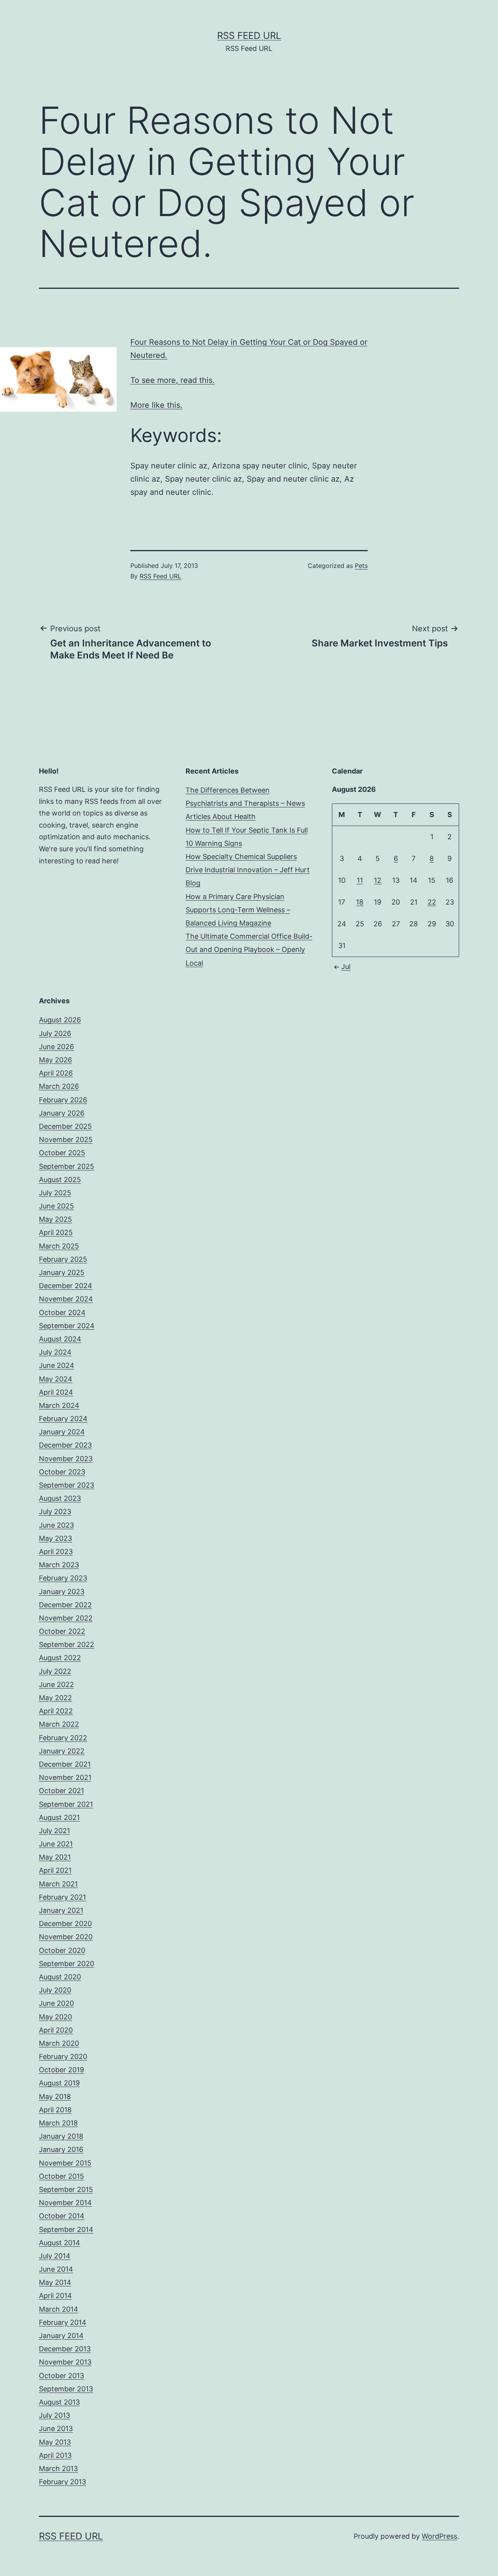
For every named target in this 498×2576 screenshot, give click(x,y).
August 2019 (59, 2083)
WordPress (439, 2536)
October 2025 (62, 1153)
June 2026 (56, 1047)
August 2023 (60, 1498)
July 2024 (55, 1352)
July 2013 (54, 2415)
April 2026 (56, 1073)
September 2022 (67, 1644)
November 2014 (65, 2203)
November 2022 (66, 1618)
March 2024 (59, 1405)
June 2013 (56, 2428)
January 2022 (62, 1751)
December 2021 (65, 1764)
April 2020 (56, 2030)
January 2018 (61, 2136)
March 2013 (58, 2469)
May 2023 (55, 1538)
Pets (361, 566)
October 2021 (61, 1791)
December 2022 (65, 1605)
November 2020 (66, 1937)
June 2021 (56, 1844)
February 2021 (62, 1897)
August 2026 (60, 1020)
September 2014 (66, 2229)
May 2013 (55, 2442)
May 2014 (55, 2282)
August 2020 (60, 1977)
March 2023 (59, 1565)
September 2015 (66, 2189)
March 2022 (59, 1724)
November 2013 (65, 2362)
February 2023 (63, 1578)
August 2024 (60, 1339)
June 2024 (57, 1365)
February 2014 (63, 2322)
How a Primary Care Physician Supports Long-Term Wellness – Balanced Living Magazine (238, 910)
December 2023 (65, 1445)
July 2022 (55, 1671)
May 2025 (55, 1219)
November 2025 (66, 1140)
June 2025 (56, 1206)
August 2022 (60, 1658)
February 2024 (63, 1419)
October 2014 (62, 2216)
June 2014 (56, 2269)
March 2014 (59, 2309)
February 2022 (63, 1738)
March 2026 (59, 1086)
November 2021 (65, 1777)
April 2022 (56, 1711)
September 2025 (67, 1166)
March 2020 (59, 2043)
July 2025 (55, 1193)
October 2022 (62, 1631)
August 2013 (59, 2402)
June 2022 (56, 1684)
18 (360, 902)
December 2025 (65, 1126)
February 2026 (63, 1100)
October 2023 (62, 1472)
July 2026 (55, 1033)
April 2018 (55, 2110)
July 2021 (54, 1831)
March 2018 (58, 2123)
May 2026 (55, 1060)
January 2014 (61, 2336)
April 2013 (55, 2455)
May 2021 (55, 1857)
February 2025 (63, 1259)
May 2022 (55, 1698)
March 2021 (58, 1884)
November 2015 (65, 2163)
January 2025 (62, 1272)
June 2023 (56, 1525)
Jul (346, 967)
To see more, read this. (173, 380)
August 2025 (60, 1180)
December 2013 (65, 2349)
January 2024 (62, 1432)
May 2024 (56, 1379)
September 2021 (66, 1804)
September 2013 (66, 2389)
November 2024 (66, 1299)
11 (360, 880)
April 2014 (55, 2296)
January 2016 (61, 2149)
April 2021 (55, 1870)
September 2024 (67, 1326)
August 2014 (60, 2243)
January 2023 (62, 1592)
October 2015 (61, 2176)
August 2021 (59, 1817)
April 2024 (56, 1392)
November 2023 (66, 1459)
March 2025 (59, 1246)
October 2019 (61, 2070)
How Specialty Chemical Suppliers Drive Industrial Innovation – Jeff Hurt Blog (248, 870)
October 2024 (62, 1312)
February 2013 (62, 2482)
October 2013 (61, 2376)
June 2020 (56, 2003)
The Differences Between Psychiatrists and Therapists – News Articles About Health (245, 803)
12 (378, 880)
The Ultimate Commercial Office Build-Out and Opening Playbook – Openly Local (249, 949)
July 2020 (55, 1990)
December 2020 (65, 1924)
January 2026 (62, 1113)
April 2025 (56, 1232)
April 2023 (56, 1552)
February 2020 (63, 2056)
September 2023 (67, 1485)
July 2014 (55, 2256)
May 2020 (55, 2017)
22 (432, 902)
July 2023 (55, 1512)
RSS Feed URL (249, 36)
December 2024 (66, 1286)
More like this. (156, 405)
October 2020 (62, 1950)
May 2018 (55, 2097)
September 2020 (67, 1964)
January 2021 (61, 1910)
